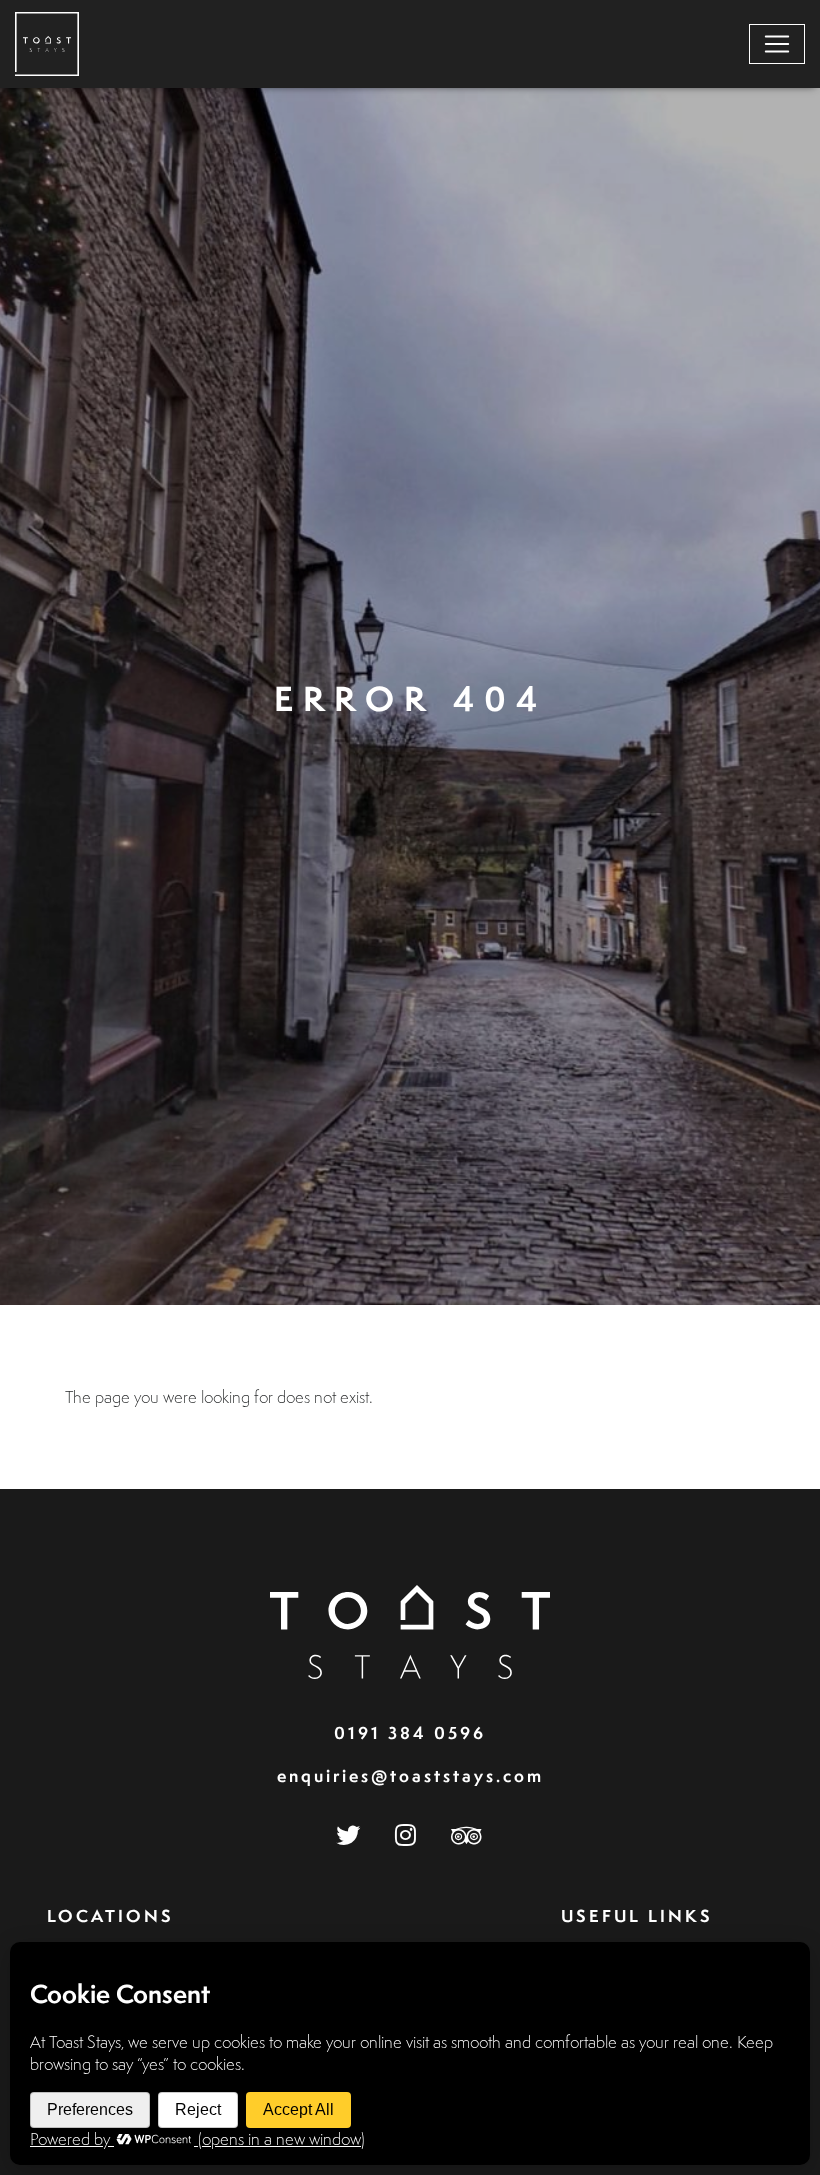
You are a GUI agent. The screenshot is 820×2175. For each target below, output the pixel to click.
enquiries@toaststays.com (410, 1775)
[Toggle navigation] (777, 44)
